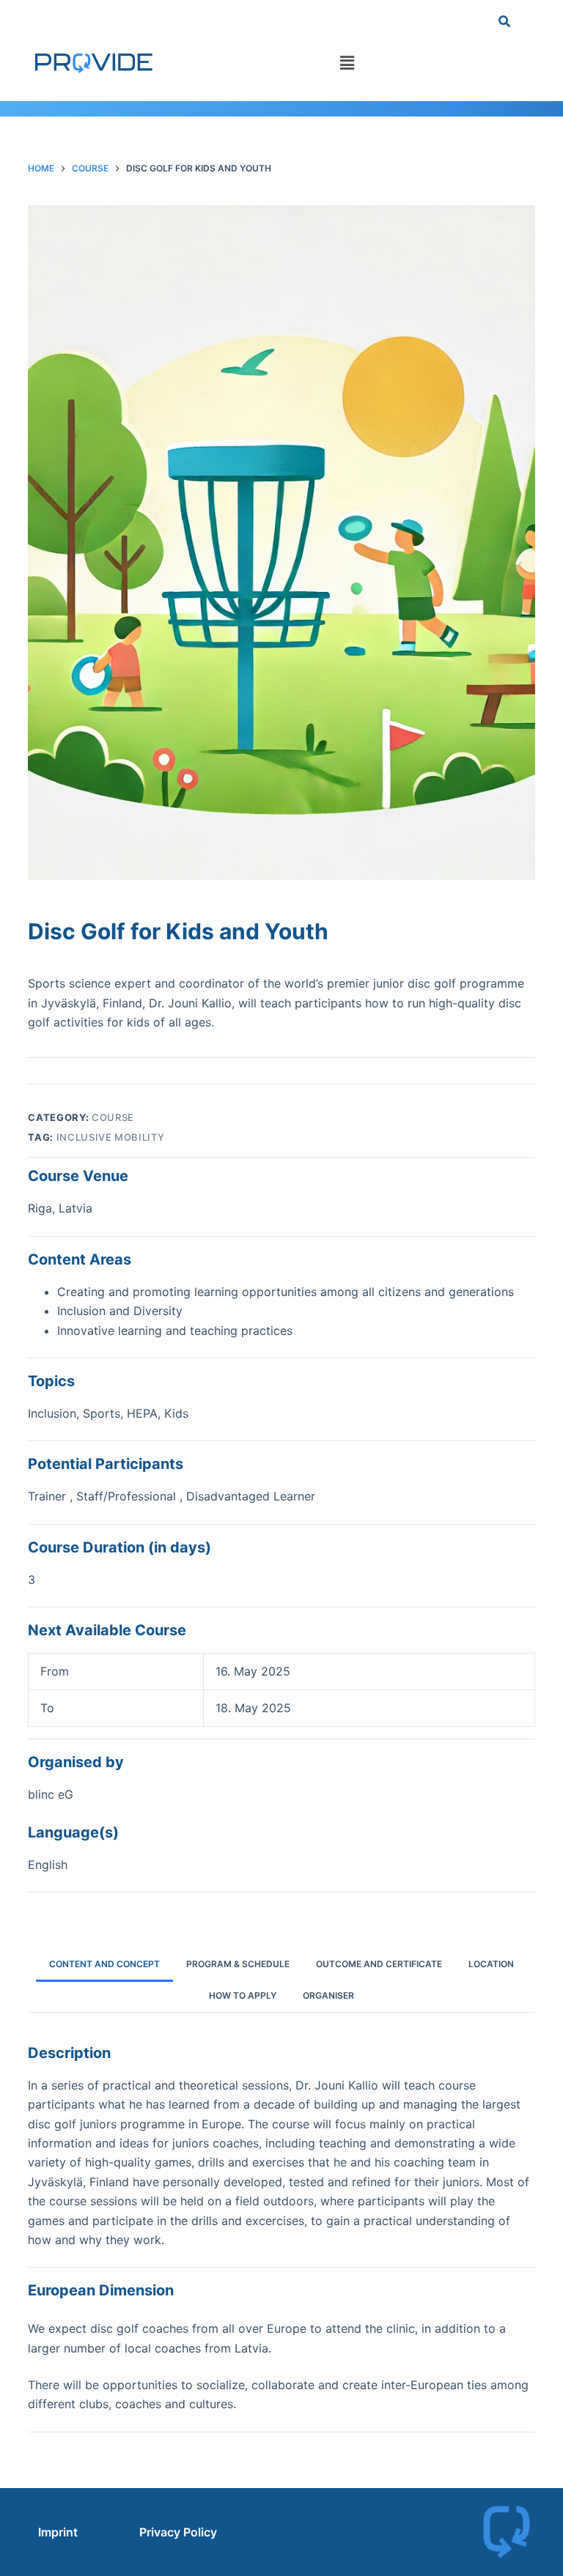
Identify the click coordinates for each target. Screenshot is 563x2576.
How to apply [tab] (243, 1995)
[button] (347, 63)
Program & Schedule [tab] (238, 1964)
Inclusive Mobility (111, 1137)
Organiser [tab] (328, 1995)
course (113, 1117)
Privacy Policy (178, 2532)
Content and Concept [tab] (104, 1964)
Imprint (58, 2532)
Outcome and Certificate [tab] (379, 1964)
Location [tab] (491, 1964)
